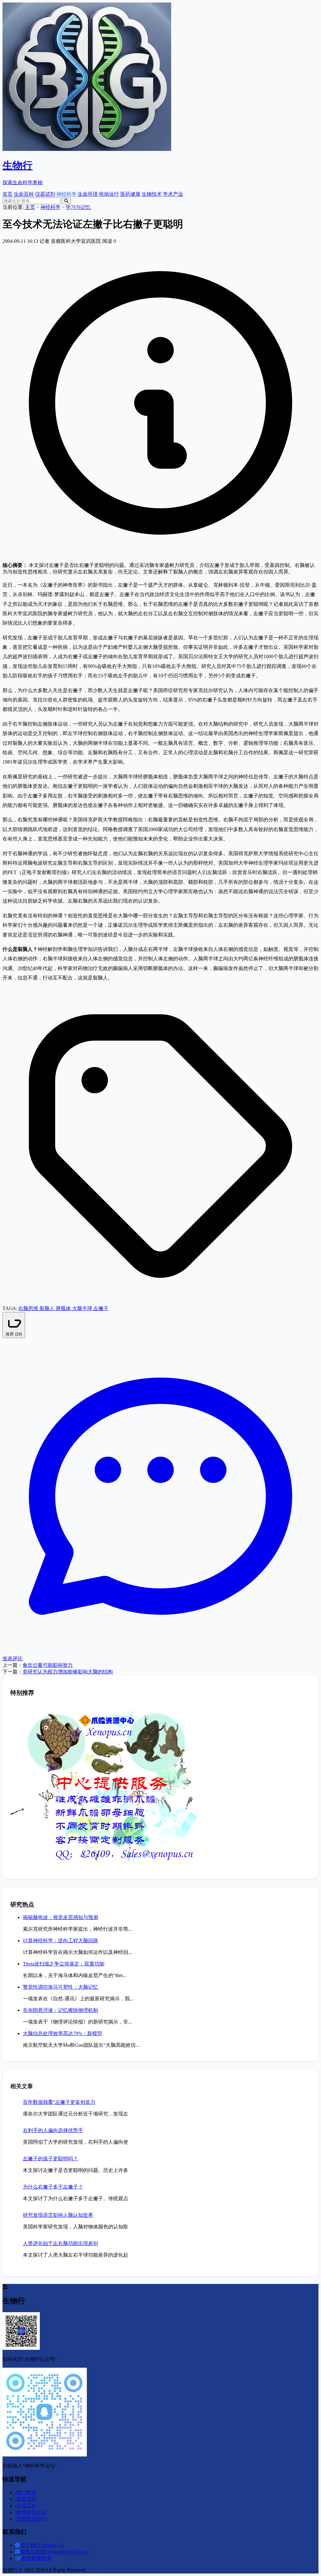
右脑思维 (29, 1308)
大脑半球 (83, 1308)
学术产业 (173, 194)
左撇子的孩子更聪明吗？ (50, 2159)
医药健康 (130, 194)
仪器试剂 (45, 194)
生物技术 (152, 194)
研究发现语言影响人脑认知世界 (58, 2215)
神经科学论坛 (31, 2512)
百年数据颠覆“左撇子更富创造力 (59, 2102)
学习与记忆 (78, 207)
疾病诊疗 (109, 194)
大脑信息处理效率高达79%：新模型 (63, 2033)
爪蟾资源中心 (31, 2519)
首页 (8, 194)
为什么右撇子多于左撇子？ (53, 2187)
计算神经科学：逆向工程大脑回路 (61, 1941)
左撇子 (101, 1308)
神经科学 (66, 194)
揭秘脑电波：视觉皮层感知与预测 (61, 1917)
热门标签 (26, 2492)
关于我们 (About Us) (42, 2545)
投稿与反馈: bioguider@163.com (54, 2552)
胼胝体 (64, 1308)
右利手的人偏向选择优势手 (53, 2130)
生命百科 (24, 194)
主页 (30, 207)
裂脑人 (48, 1308)
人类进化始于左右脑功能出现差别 (61, 2243)
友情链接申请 (36, 2558)
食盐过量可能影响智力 (48, 1665)
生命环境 (88, 194)
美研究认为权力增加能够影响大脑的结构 (68, 1672)
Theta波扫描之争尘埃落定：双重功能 (64, 1964)
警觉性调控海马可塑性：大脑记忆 (61, 1987)
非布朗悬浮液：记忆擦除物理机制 (61, 2010)
